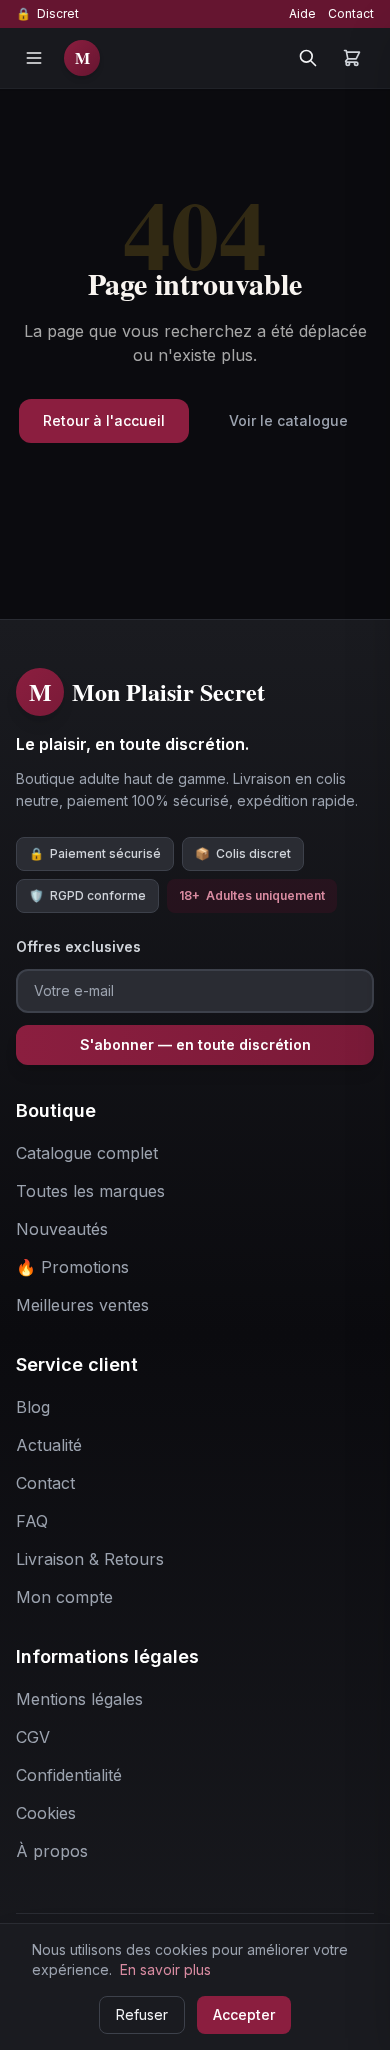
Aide (302, 13)
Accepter (244, 2014)
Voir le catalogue (288, 420)
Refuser (142, 2014)
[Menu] (34, 58)
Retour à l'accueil (104, 420)
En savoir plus (165, 1969)
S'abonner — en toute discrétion (195, 1044)
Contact (351, 13)
